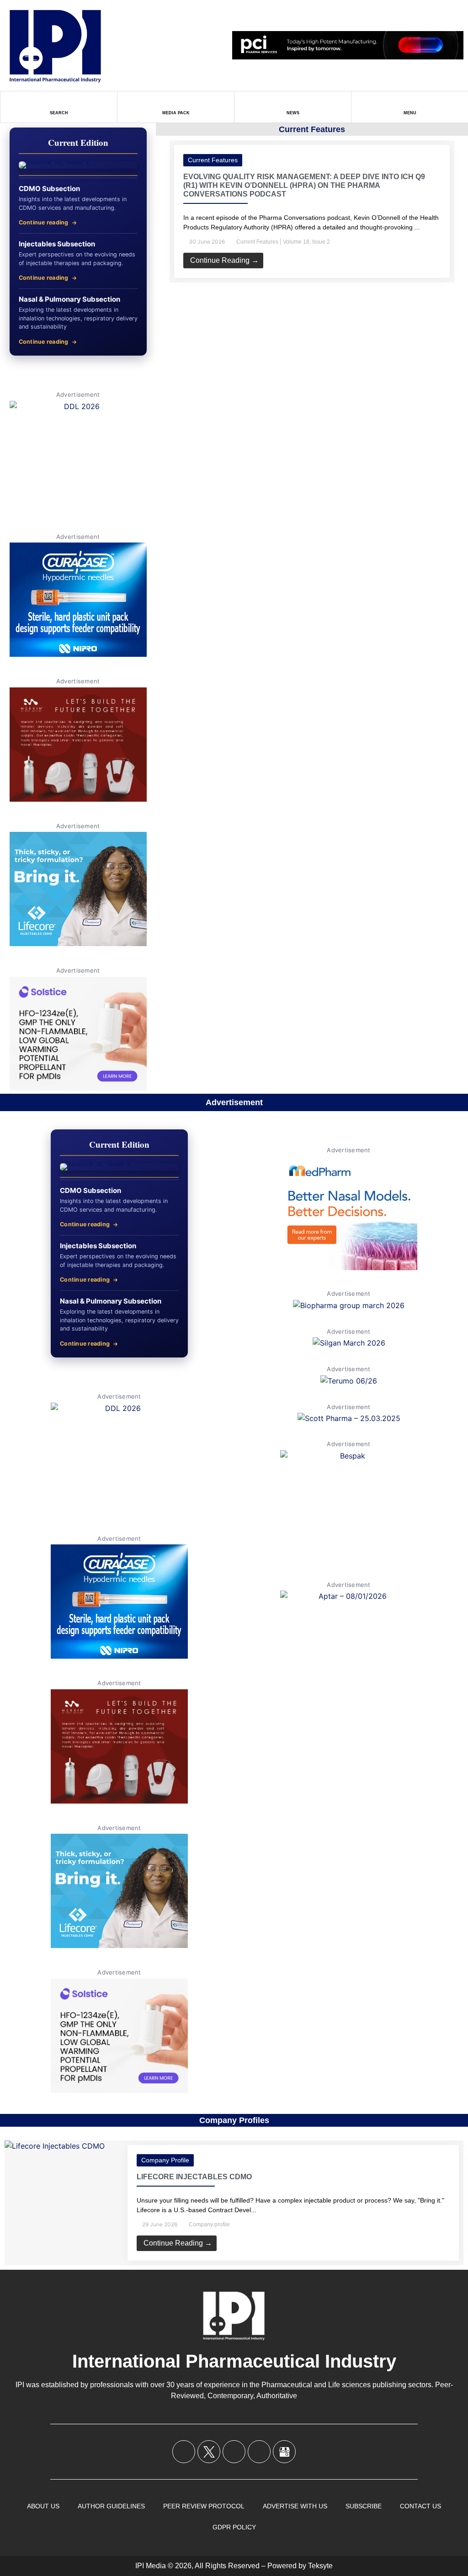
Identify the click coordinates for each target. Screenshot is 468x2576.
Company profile (165, 2160)
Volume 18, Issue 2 (306, 242)
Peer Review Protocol (204, 2506)
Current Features (213, 160)
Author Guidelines (111, 2506)
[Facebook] (184, 2452)
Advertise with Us (295, 2506)
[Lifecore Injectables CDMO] (55, 2146)
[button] (160, 205)
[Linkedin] (234, 2452)
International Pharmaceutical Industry (234, 2361)
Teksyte (320, 2566)
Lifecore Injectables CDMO (194, 2177)
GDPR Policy (234, 2527)
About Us (43, 2506)
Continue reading (44, 222)
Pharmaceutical (287, 2385)
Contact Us (420, 2506)
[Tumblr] (259, 2452)
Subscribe (364, 2506)
